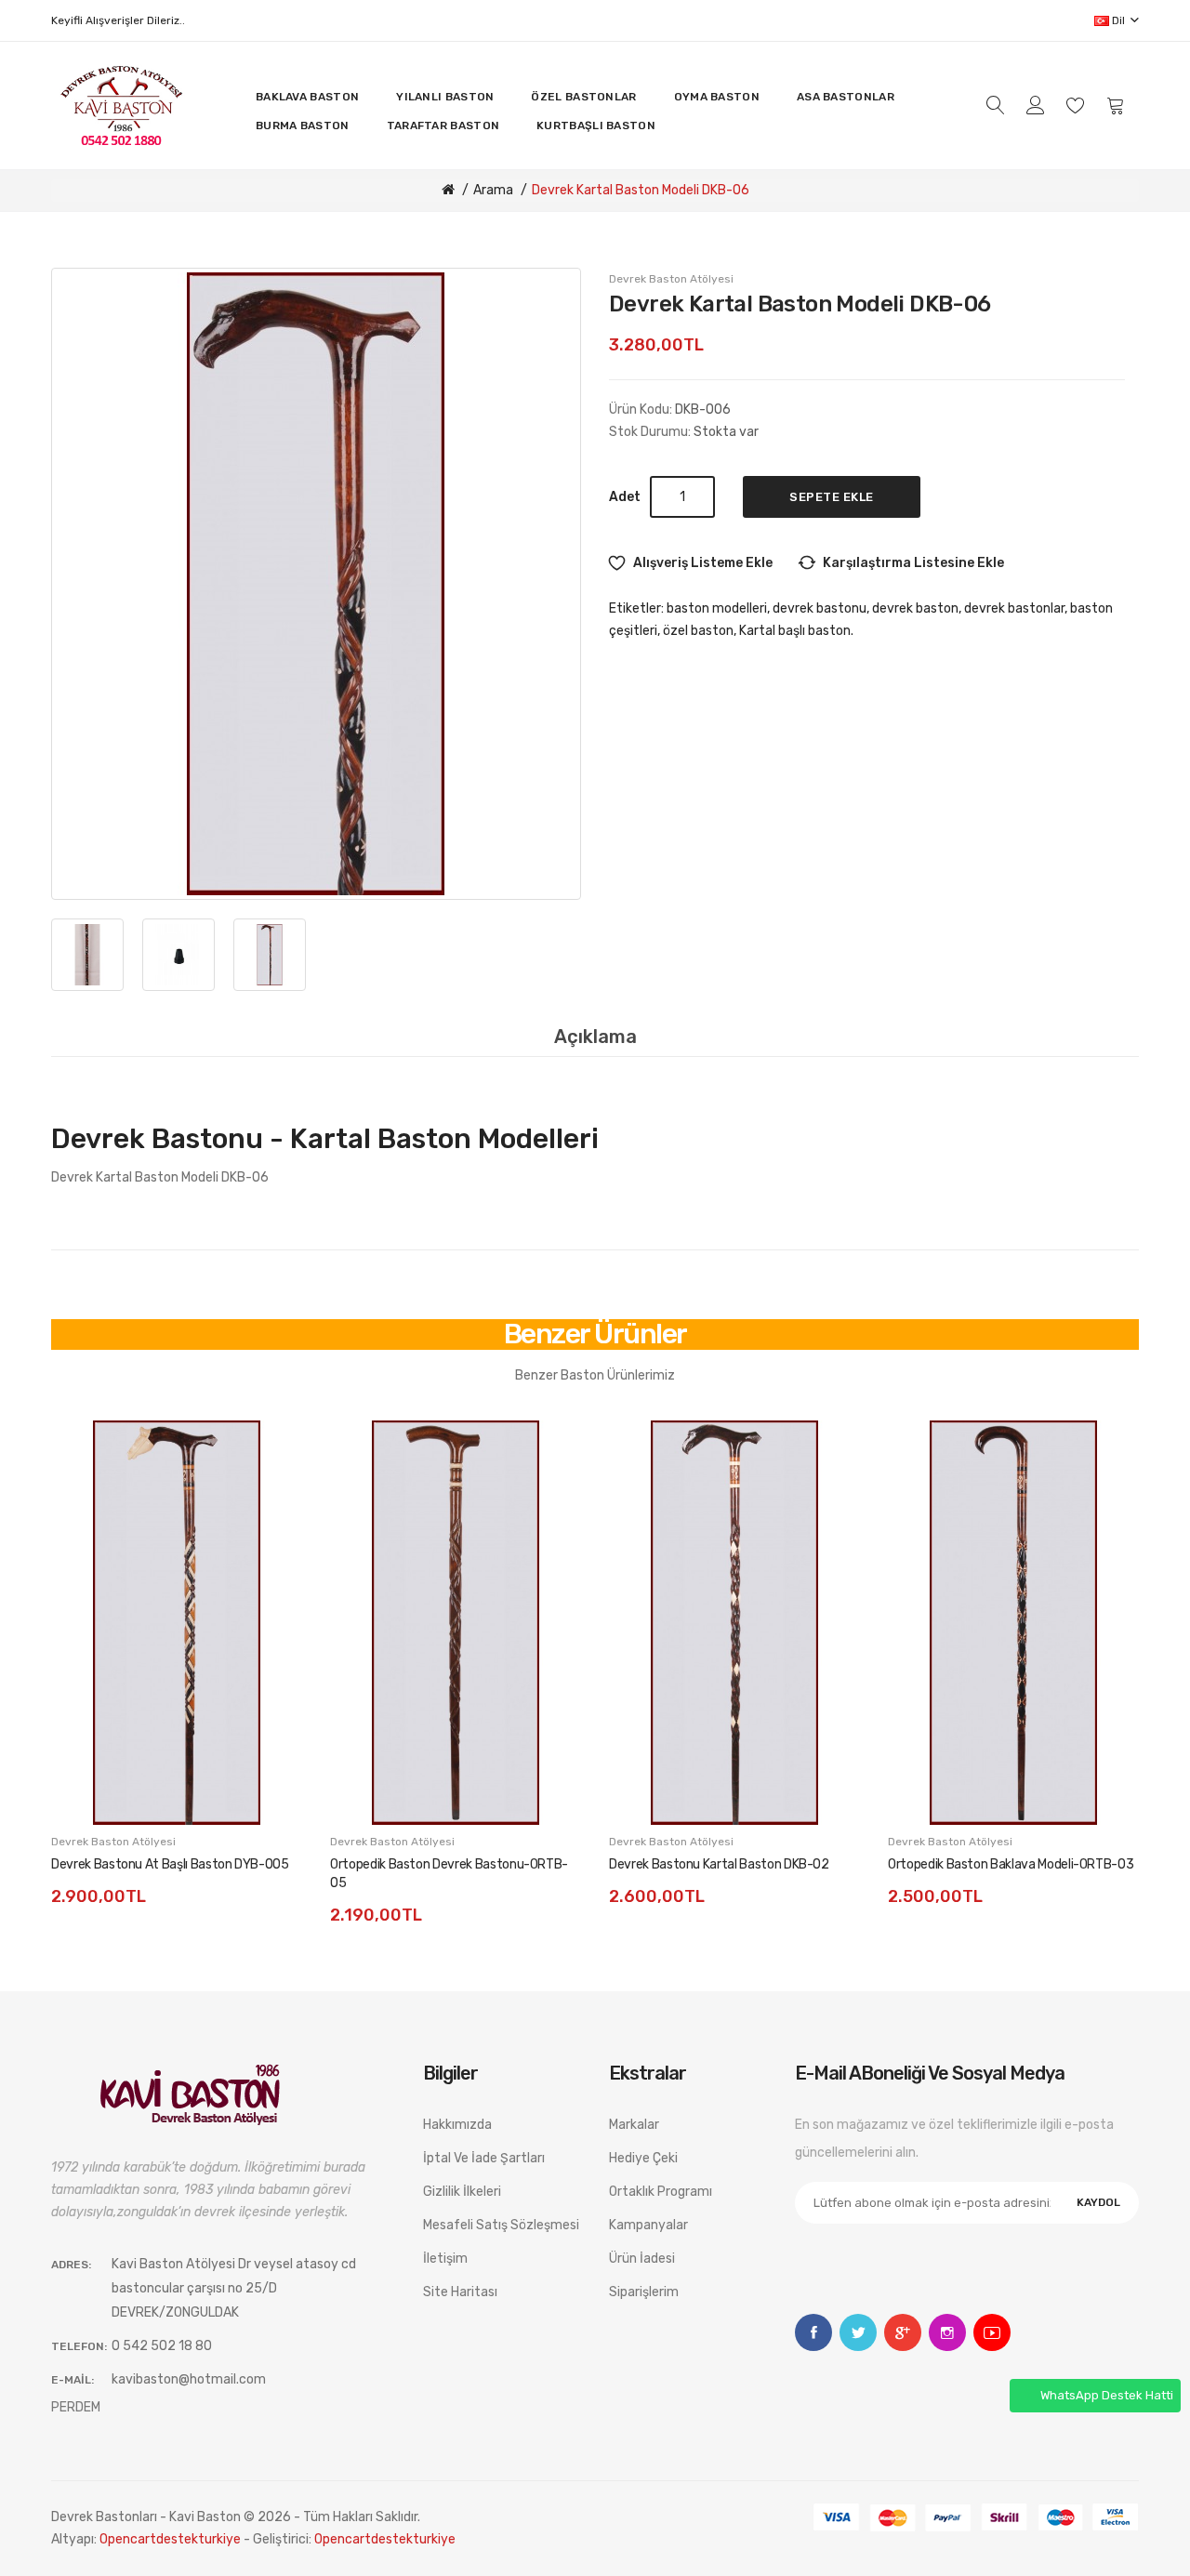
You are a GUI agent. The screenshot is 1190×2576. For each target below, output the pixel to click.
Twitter (858, 2332)
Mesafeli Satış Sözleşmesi (501, 2225)
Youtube (992, 2332)
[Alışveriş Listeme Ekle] (270, 1453)
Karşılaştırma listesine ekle (913, 563)
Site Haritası (460, 2292)
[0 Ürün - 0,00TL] (1116, 106)
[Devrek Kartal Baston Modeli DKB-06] (316, 584)
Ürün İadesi (642, 2259)
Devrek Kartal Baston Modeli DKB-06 (641, 190)
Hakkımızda (457, 2125)
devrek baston (915, 608)
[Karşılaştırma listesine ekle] (270, 1495)
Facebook (813, 2332)
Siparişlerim (644, 2292)
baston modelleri (717, 608)
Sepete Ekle (832, 497)
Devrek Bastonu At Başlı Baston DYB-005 (170, 1864)
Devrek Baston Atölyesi (671, 279)
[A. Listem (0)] (1076, 105)
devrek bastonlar (1014, 608)
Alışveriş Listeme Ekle (703, 563)
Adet (625, 497)
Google (903, 2332)
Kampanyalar (648, 2225)
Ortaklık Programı (661, 2192)
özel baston (698, 631)
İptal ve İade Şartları (484, 2158)
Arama (493, 190)
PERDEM (76, 2407)
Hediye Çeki (643, 2158)
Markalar (634, 2125)
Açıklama (595, 1037)
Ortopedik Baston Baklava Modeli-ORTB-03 (1011, 1864)
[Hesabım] (1036, 105)
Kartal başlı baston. (796, 631)
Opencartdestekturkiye (170, 2539)
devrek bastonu (820, 608)
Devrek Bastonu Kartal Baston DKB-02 (719, 1864)
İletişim (445, 2259)
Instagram (947, 2332)
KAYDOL (1098, 2202)
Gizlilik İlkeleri (462, 2192)
